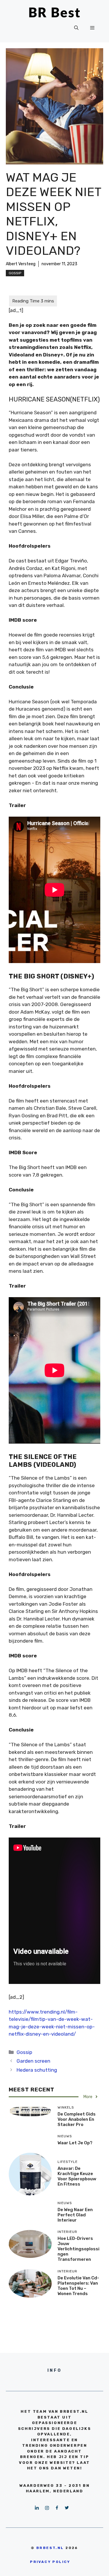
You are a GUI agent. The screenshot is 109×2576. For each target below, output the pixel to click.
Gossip (15, 273)
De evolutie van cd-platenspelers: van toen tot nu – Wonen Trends (78, 2286)
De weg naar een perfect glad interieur (75, 2215)
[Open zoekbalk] (76, 28)
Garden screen (33, 2061)
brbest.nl (50, 2548)
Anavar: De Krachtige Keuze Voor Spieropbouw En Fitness (77, 2176)
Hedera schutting (37, 2070)
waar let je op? (75, 2143)
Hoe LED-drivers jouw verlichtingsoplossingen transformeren (78, 2249)
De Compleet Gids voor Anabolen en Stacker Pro (77, 2119)
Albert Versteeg (21, 264)
